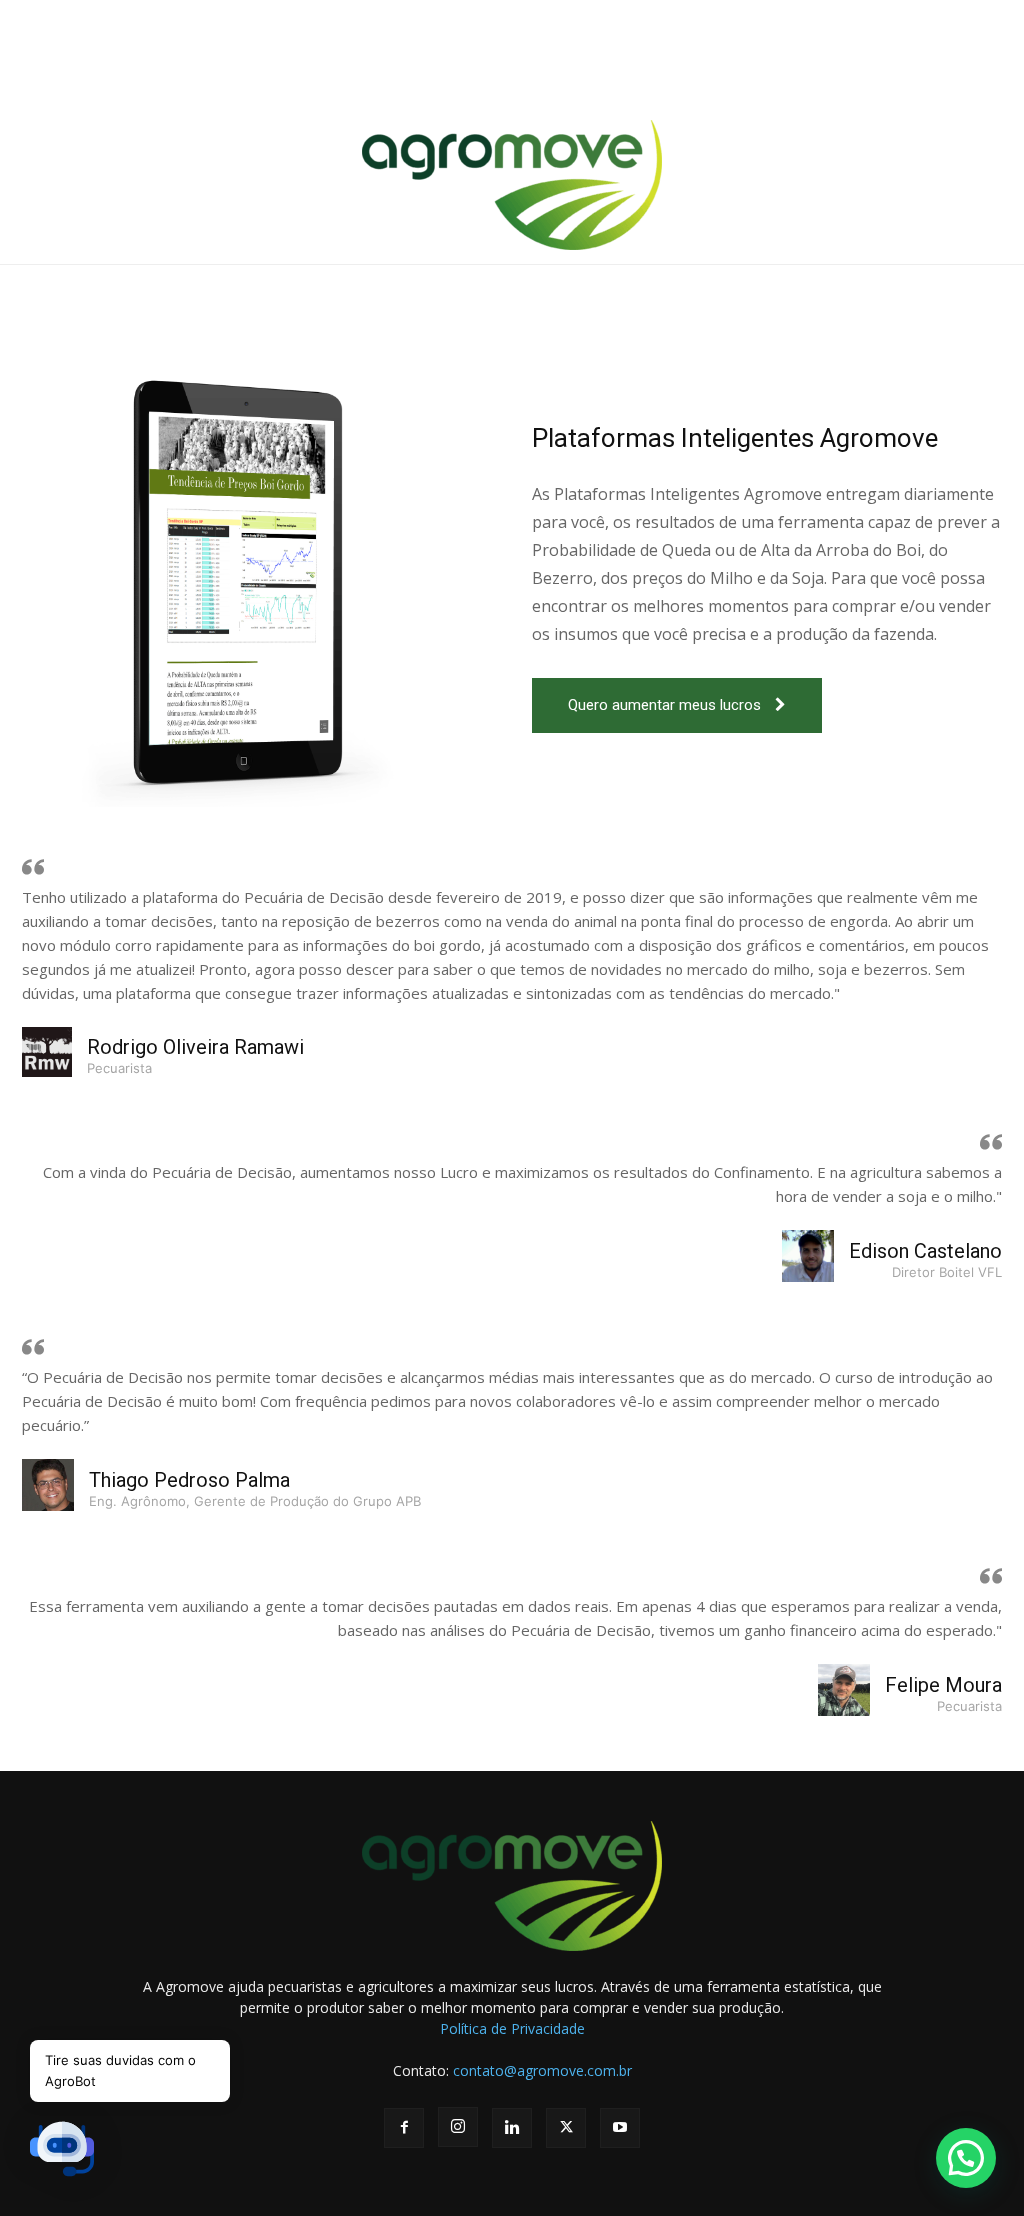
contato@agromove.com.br (542, 2070)
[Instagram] (458, 2127)
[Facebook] (404, 2128)
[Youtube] (620, 2128)
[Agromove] (512, 185)
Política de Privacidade (512, 2028)
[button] (966, 2158)
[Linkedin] (512, 2128)
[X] (566, 2128)
